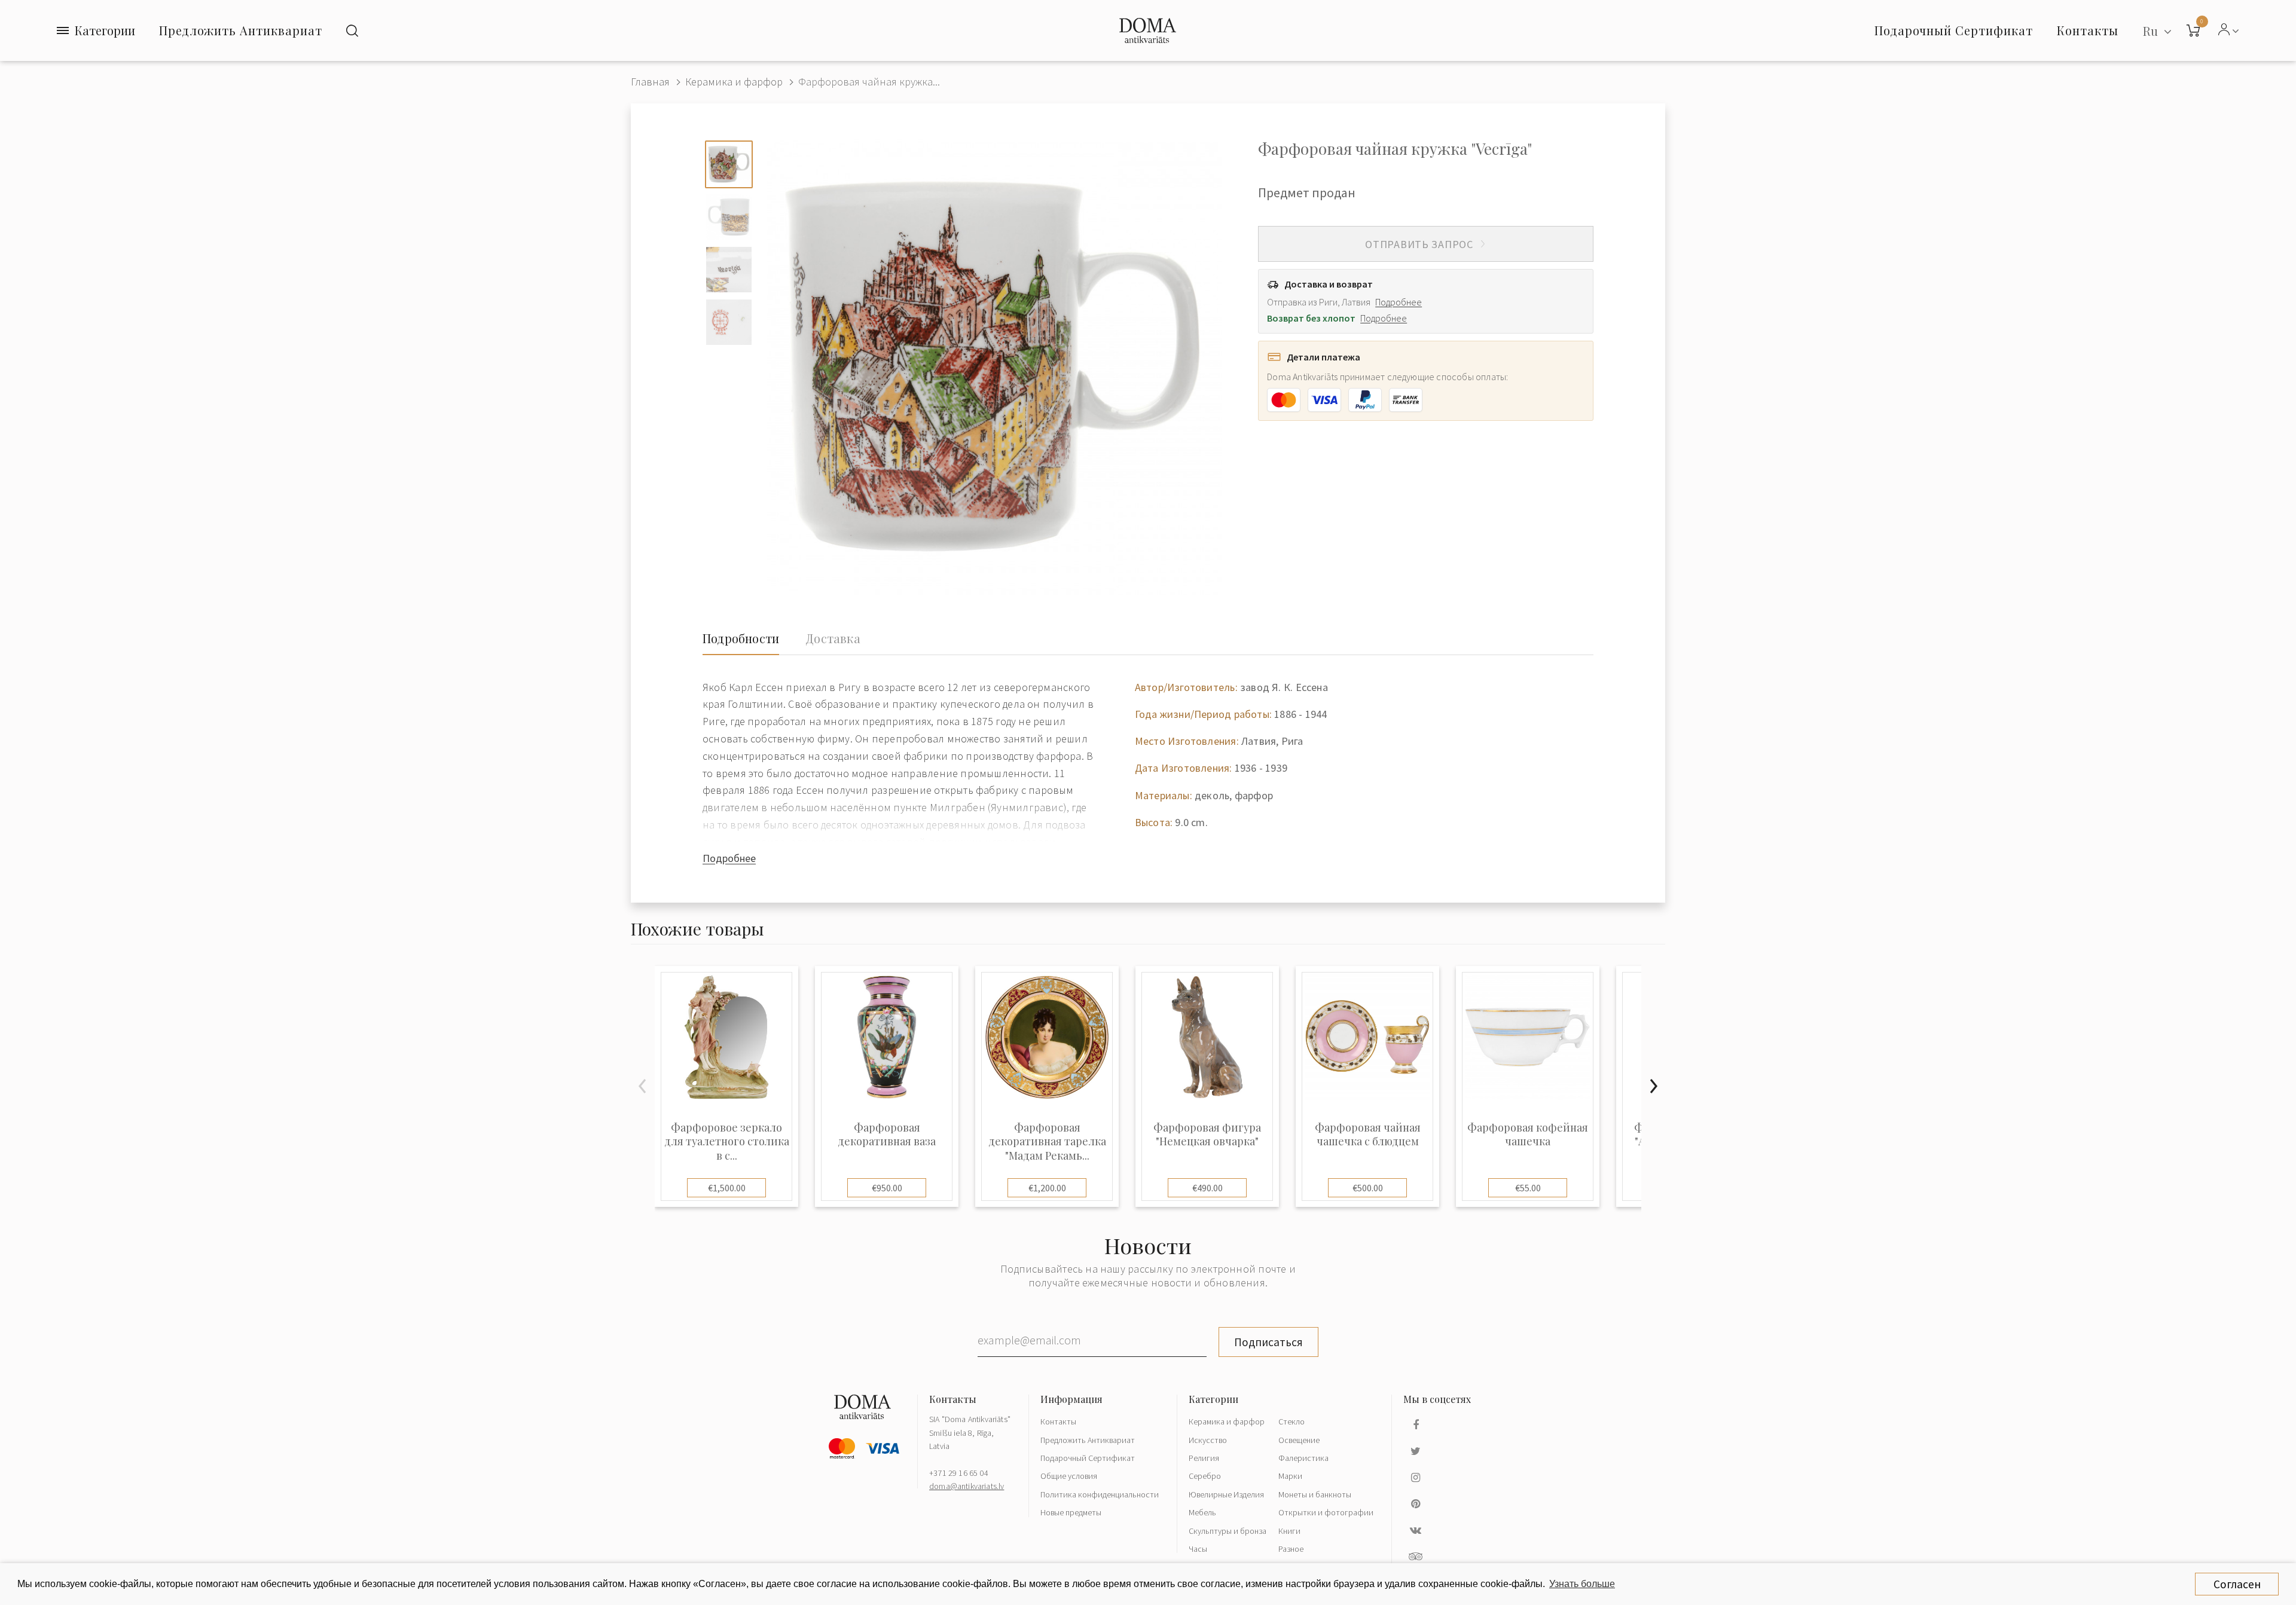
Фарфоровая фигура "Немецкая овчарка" (1207, 1135)
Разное (1291, 1549)
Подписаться (1268, 1342)
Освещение (1299, 1440)
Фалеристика (1303, 1458)
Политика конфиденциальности (1100, 1494)
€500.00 (1368, 1188)
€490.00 (1207, 1188)
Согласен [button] (2237, 1584)
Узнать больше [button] (1582, 1584)
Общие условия (1069, 1476)
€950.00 (887, 1188)
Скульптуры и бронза (1228, 1531)
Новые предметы (1071, 1512)
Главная (650, 82)
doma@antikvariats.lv (967, 1486)
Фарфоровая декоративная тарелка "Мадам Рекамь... (1047, 1142)
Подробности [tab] (741, 638)
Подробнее (1399, 302)
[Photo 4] (729, 322)
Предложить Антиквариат (241, 30)
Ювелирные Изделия (1226, 1494)
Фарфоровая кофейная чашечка (1528, 1135)
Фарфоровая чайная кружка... (869, 82)
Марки (1290, 1476)
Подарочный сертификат (1954, 30)
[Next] (1653, 1086)
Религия (1204, 1458)
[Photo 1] (729, 164)
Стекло (1291, 1421)
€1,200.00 (1047, 1188)
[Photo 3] (729, 270)
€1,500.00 (727, 1188)
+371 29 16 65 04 (959, 1473)
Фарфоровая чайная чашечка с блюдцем (1368, 1135)
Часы (1198, 1549)
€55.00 (1528, 1188)
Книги (1289, 1531)
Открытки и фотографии (1326, 1512)
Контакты (1058, 1421)
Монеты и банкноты (1315, 1494)
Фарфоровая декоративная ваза (887, 1135)
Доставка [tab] (833, 638)
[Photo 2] (729, 217)
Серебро (1205, 1476)
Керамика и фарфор (734, 82)
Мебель (1202, 1512)
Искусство (1208, 1440)
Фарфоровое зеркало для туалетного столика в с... (727, 1142)
